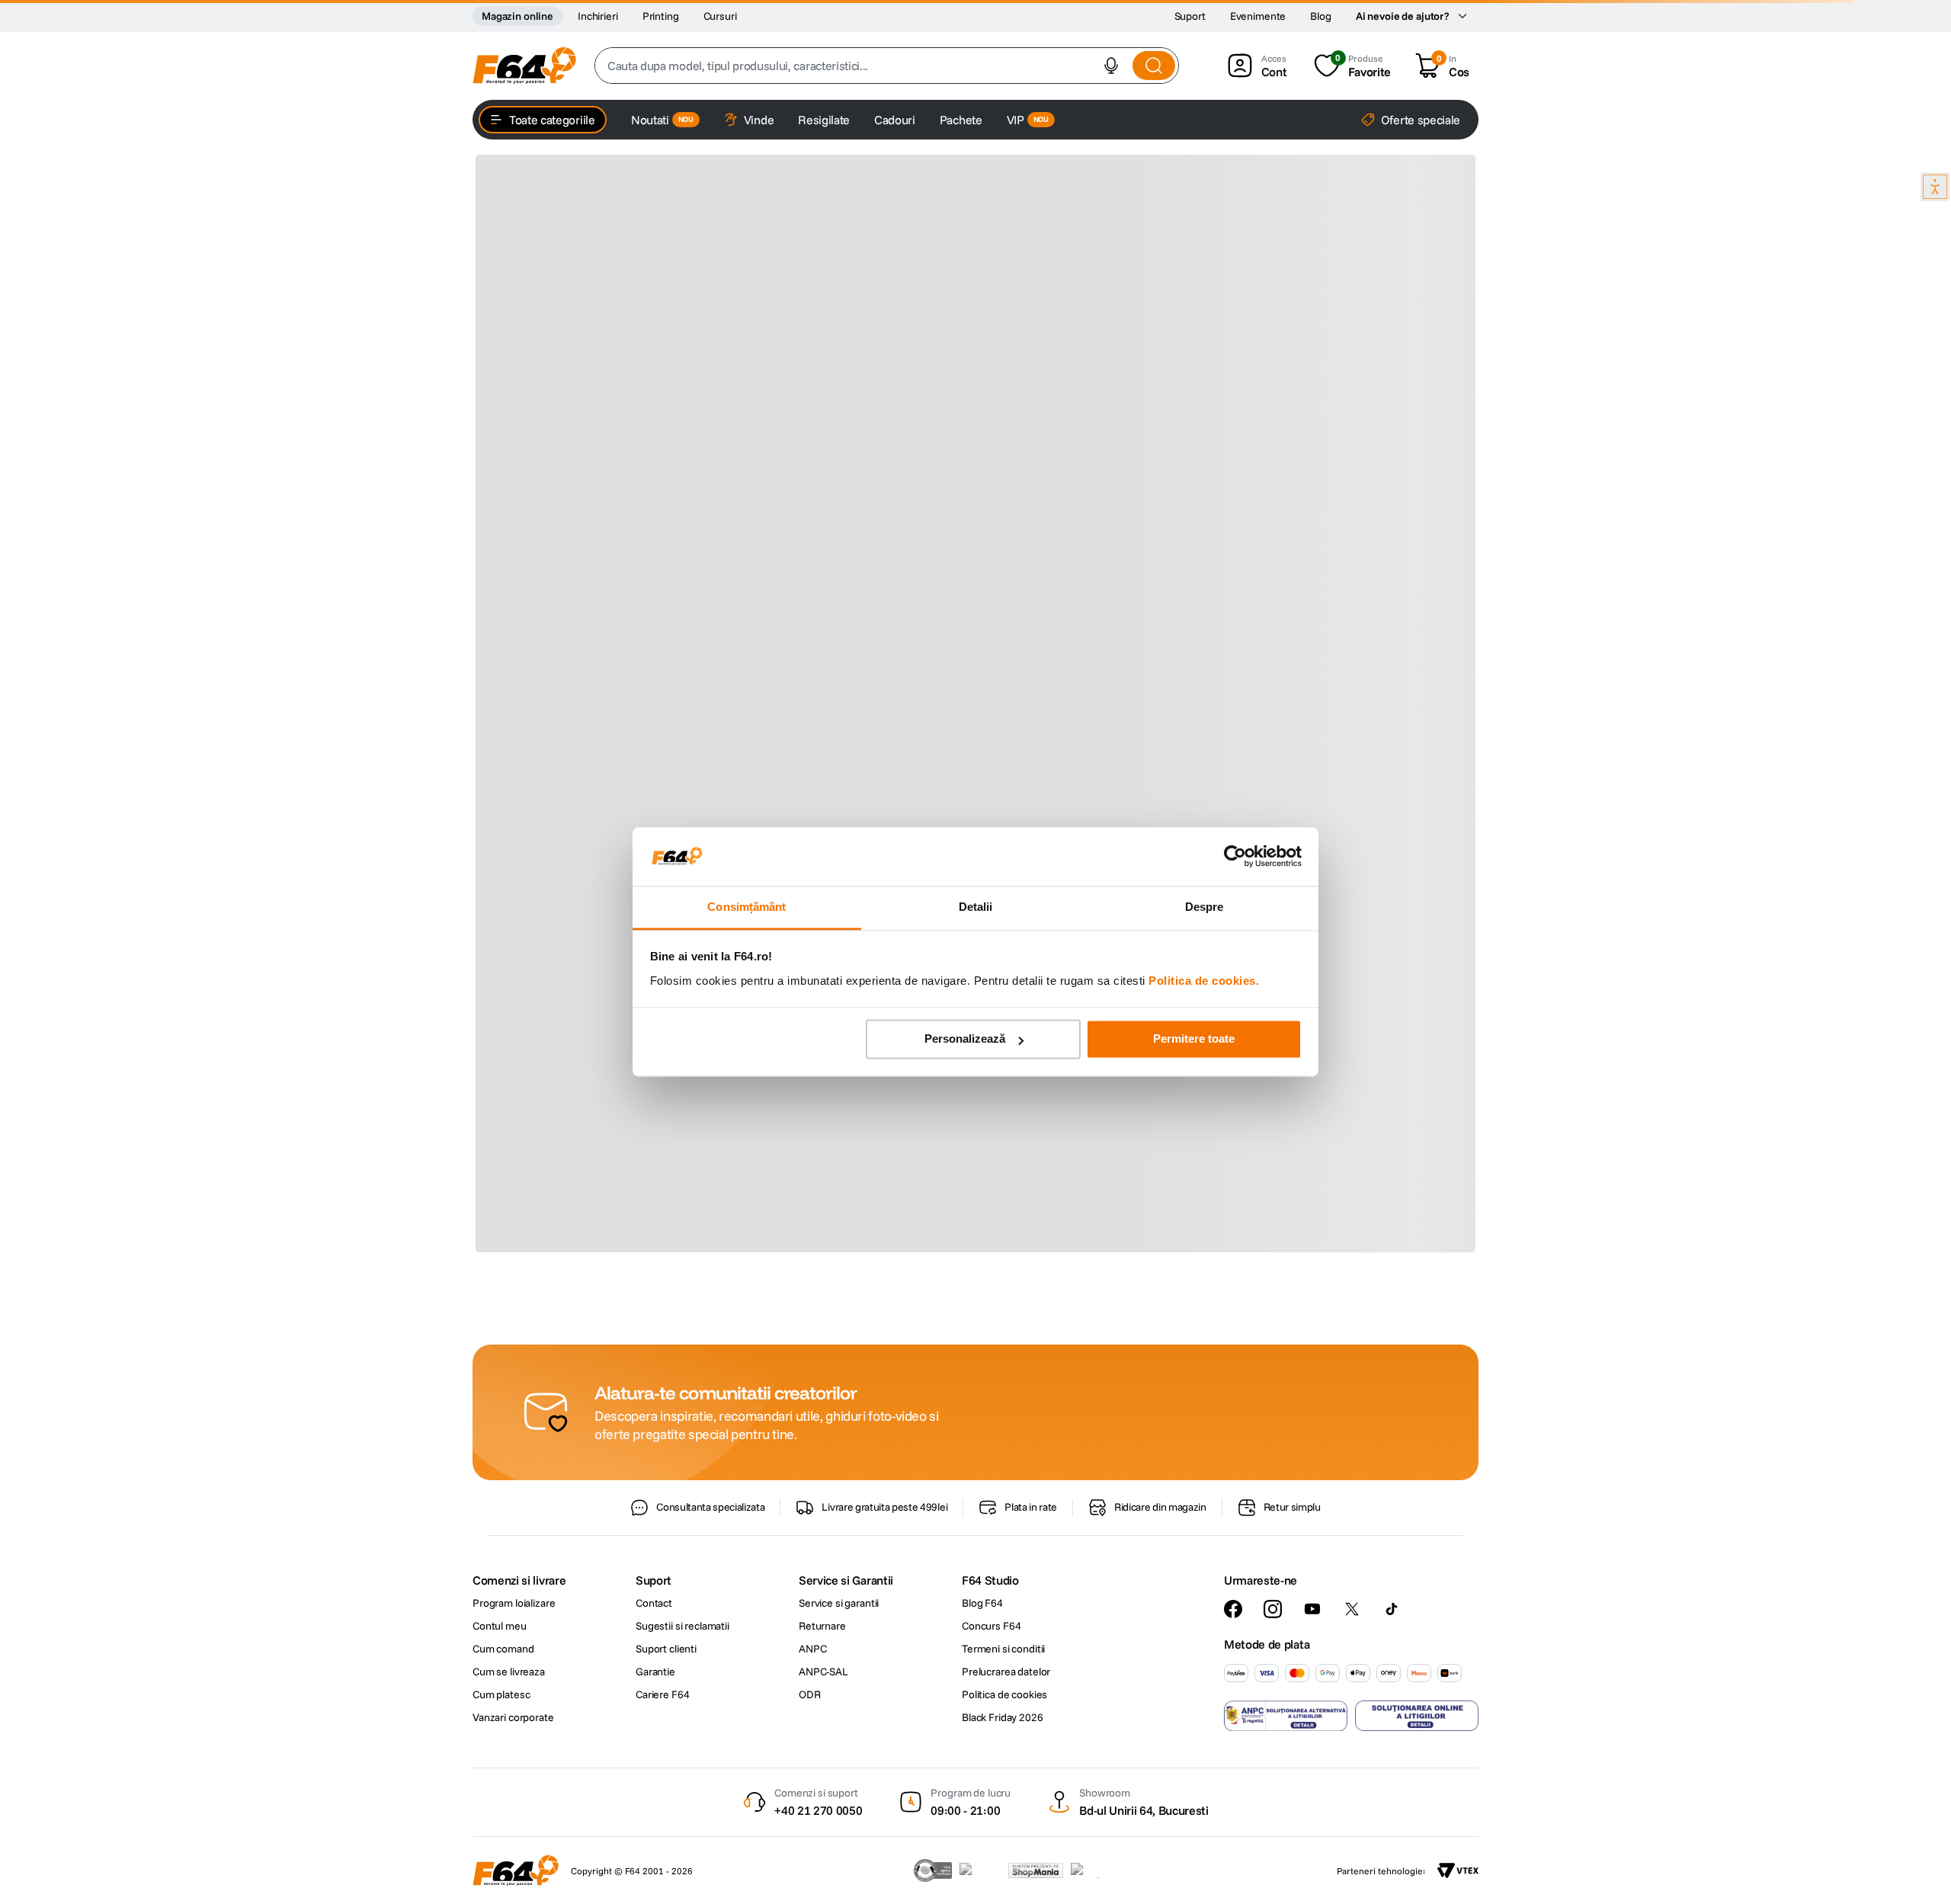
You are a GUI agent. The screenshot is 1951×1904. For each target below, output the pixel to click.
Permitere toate (1194, 1039)
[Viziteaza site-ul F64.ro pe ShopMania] (1036, 1870)
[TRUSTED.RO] (933, 1870)
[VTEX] (1458, 1870)
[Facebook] (1233, 1609)
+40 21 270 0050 (818, 1810)
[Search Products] (1154, 66)
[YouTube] (1312, 1609)
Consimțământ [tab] (746, 907)
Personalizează (965, 1039)
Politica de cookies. (1204, 981)
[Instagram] (1273, 1609)
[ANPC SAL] (1286, 1716)
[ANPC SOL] (1417, 1716)
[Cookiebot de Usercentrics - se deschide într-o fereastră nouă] (1235, 857)
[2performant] (1093, 1870)
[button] (1111, 66)
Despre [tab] (1205, 907)
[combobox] (887, 66)
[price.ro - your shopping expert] (980, 1870)
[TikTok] (1392, 1609)
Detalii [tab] (976, 907)
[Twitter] (1352, 1609)
